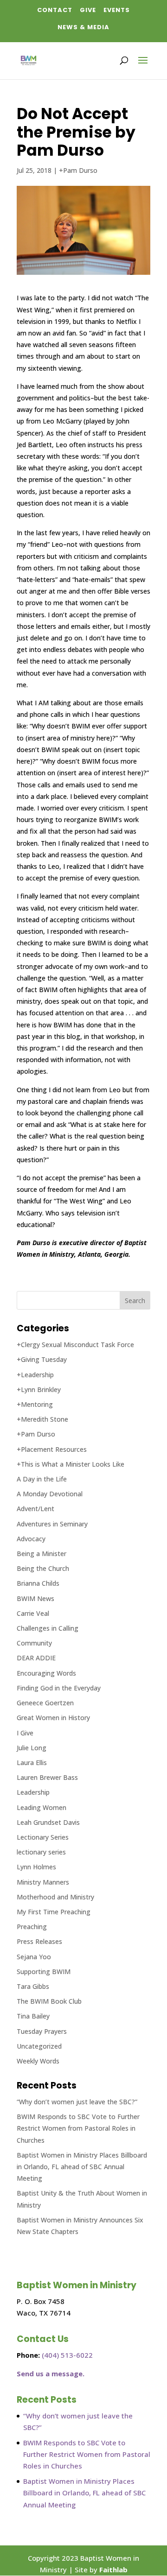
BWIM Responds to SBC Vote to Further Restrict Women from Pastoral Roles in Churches (78, 2128)
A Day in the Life (42, 1479)
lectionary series (41, 1852)
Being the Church (43, 1568)
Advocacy (31, 1539)
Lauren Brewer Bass (47, 1777)
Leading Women (42, 1807)
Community (34, 1643)
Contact (55, 10)
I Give (25, 1733)
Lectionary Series (43, 1837)
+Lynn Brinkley (39, 1389)
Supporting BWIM (44, 1972)
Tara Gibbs (33, 1986)
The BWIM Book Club (49, 2001)
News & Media (83, 27)
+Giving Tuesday (42, 1359)
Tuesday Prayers (42, 2031)
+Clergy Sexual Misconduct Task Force (75, 1345)
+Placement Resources (52, 1449)
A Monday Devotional (50, 1494)
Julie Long (32, 1748)
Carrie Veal (33, 1613)
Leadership (33, 1792)
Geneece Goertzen (45, 1703)
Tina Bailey (33, 2016)
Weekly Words (38, 2061)
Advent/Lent (35, 1509)
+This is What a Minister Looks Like (71, 1464)
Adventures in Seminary (52, 1524)
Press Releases (39, 1941)
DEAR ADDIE (36, 1658)
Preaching (32, 1927)
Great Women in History (53, 1718)
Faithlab (113, 2570)
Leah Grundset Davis (48, 1822)
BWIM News (35, 1598)
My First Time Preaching (54, 1912)
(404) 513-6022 (67, 2355)
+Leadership (35, 1375)
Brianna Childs (38, 1583)
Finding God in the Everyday (59, 1688)
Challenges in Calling (48, 1628)
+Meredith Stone (42, 1419)
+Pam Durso (78, 170)
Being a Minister (42, 1554)
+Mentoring (35, 1404)
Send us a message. (51, 2373)
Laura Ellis (32, 1763)
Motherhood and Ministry (55, 1897)
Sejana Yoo (34, 1957)
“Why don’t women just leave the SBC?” (77, 2102)
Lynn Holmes (36, 1867)
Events (117, 10)
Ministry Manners (43, 1882)
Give (88, 10)
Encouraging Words (46, 1673)
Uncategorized (39, 2046)
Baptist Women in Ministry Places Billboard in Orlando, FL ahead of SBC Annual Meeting (82, 2167)
